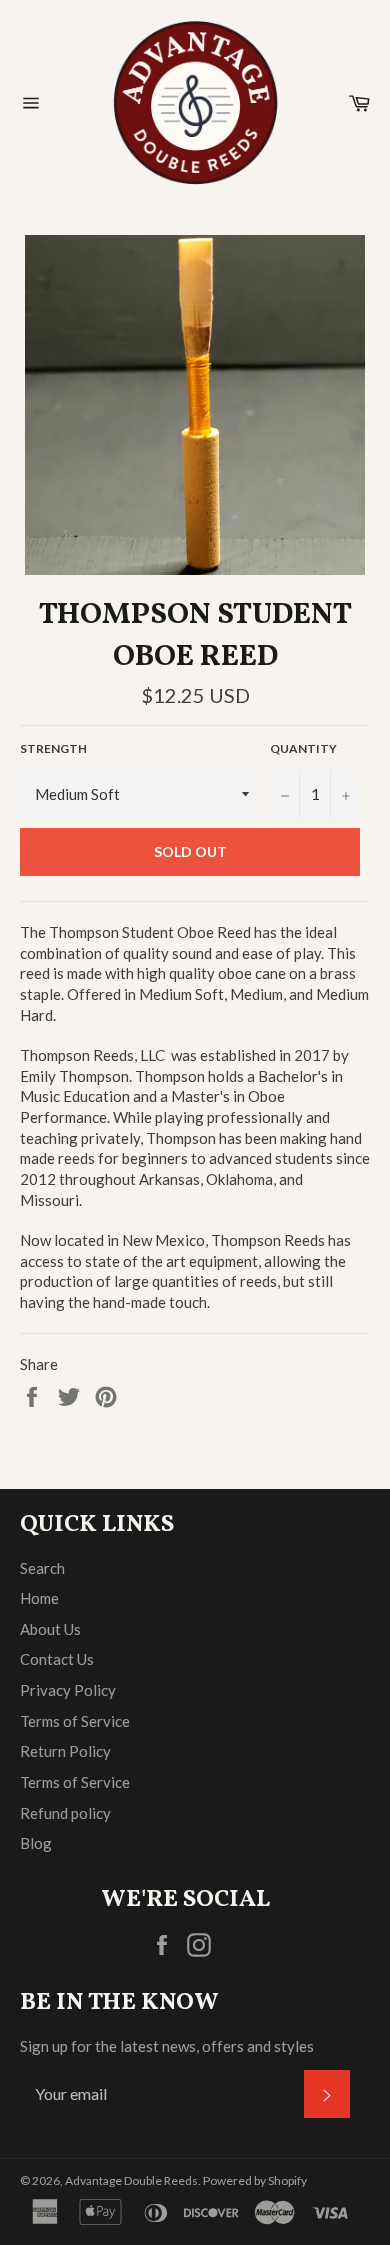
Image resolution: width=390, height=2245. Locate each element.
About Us (50, 1629)
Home (39, 1598)
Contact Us (57, 1659)
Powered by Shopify (255, 2180)
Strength (53, 748)
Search (42, 1568)
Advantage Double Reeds (131, 2180)
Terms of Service (75, 1721)
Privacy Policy (68, 1690)
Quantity (303, 748)
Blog (36, 1843)
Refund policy (65, 1813)
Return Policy (65, 1751)
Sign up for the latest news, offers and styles (167, 2046)
